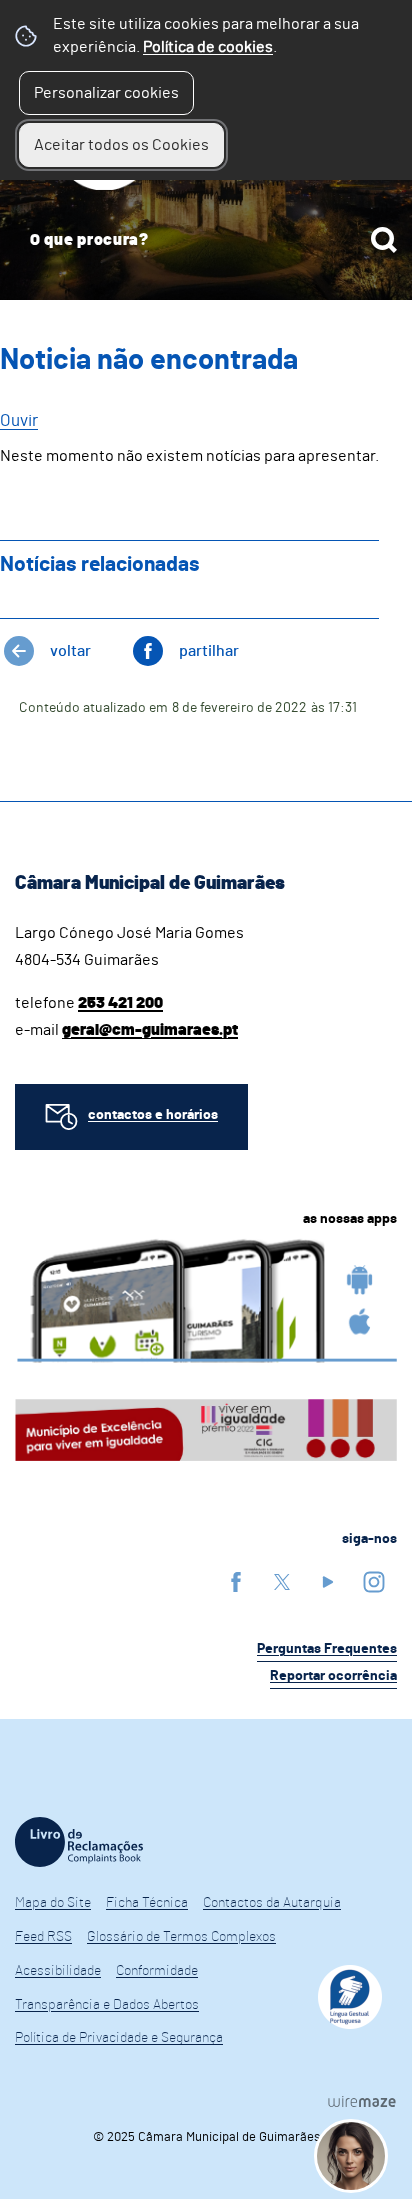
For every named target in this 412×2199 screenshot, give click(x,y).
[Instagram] (374, 1581)
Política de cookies (208, 47)
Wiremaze (362, 2101)
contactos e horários (153, 1115)
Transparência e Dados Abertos (107, 2005)
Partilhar (209, 651)
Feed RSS (43, 1937)
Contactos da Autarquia (272, 1903)
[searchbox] (206, 240)
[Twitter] (282, 1581)
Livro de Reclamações (79, 1842)
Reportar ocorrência (333, 1676)
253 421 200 (120, 1003)
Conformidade (157, 1971)
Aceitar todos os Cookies (121, 145)
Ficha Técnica (147, 1903)
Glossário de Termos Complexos (181, 1937)
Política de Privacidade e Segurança (119, 2038)
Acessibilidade (58, 1971)
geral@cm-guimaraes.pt (150, 1030)
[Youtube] (328, 1581)
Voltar (70, 651)
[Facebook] (236, 1581)
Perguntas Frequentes (327, 1649)
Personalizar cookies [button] (106, 93)
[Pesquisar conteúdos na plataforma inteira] (384, 240)
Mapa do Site (53, 1903)
